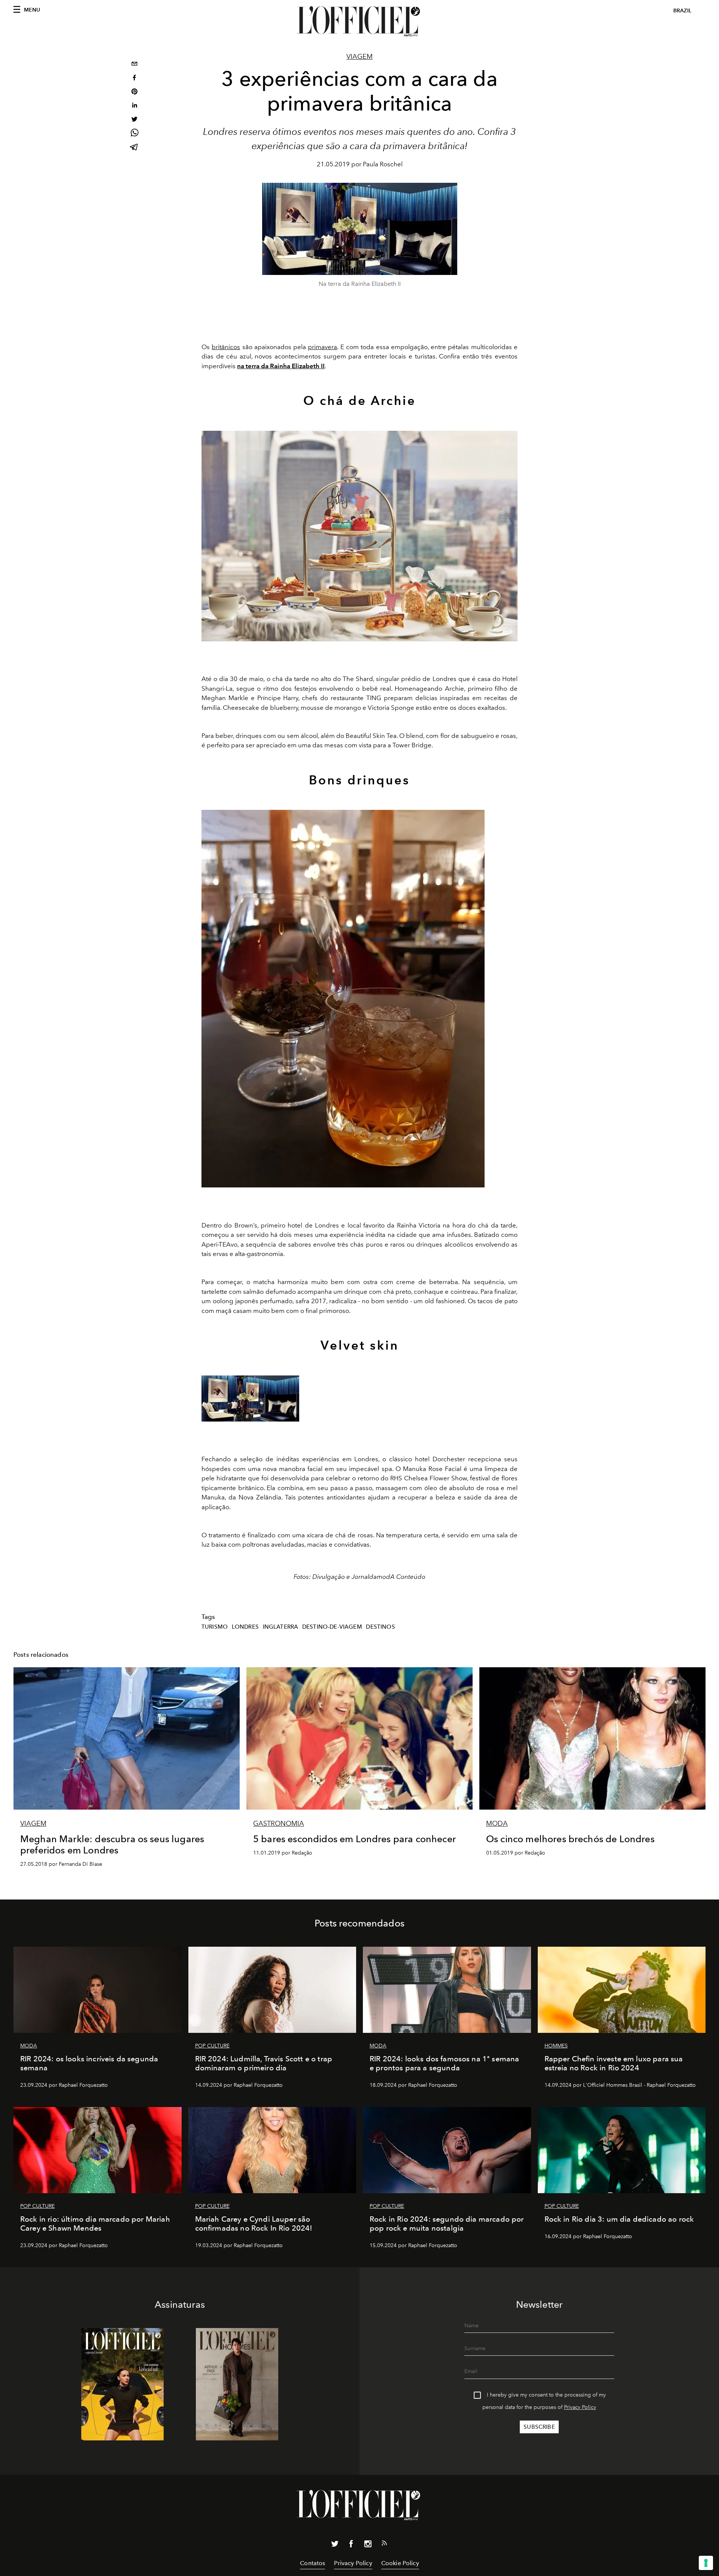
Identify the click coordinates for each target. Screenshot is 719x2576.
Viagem (359, 57)
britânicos (226, 347)
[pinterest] (134, 92)
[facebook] (134, 78)
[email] (134, 65)
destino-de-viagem (332, 1627)
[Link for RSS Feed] (384, 2545)
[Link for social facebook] (351, 2545)
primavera (322, 347)
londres (245, 1627)
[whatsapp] (134, 134)
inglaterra (281, 1627)
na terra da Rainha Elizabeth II (281, 366)
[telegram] (134, 148)
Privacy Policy (580, 2407)
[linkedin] (134, 106)
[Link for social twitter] (335, 2545)
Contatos (313, 2563)
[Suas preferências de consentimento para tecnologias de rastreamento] (706, 2563)
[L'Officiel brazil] (359, 21)
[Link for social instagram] (368, 2545)
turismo (215, 1627)
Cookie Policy (400, 2563)
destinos (380, 1627)
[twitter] (134, 120)
